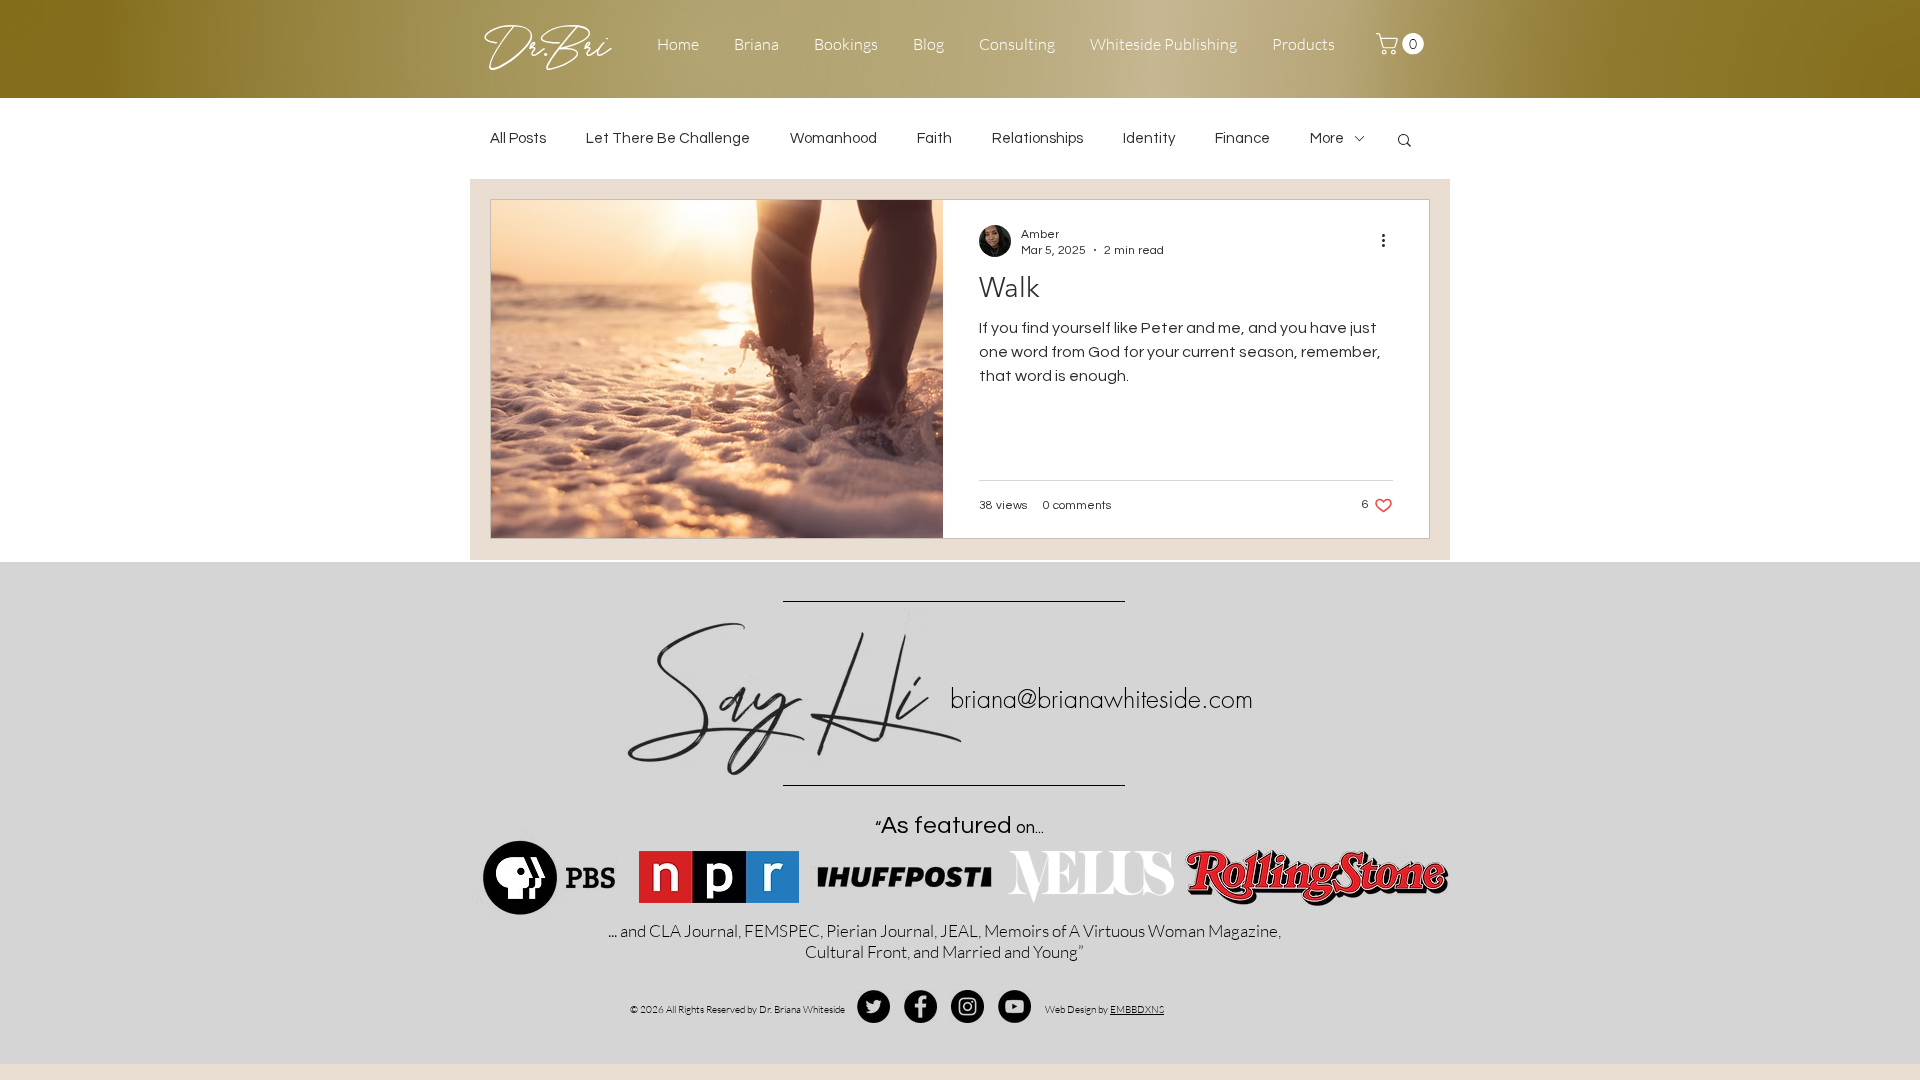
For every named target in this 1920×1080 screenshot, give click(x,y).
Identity (1149, 138)
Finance (1242, 138)
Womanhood (833, 138)
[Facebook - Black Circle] (920, 1006)
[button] (1402, 44)
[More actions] (1390, 241)
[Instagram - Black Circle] (967, 1006)
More (1327, 138)
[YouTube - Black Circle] (1014, 1006)
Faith (934, 138)
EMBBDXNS (1137, 1009)
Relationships (1037, 138)
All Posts (518, 138)
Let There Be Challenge (668, 138)
